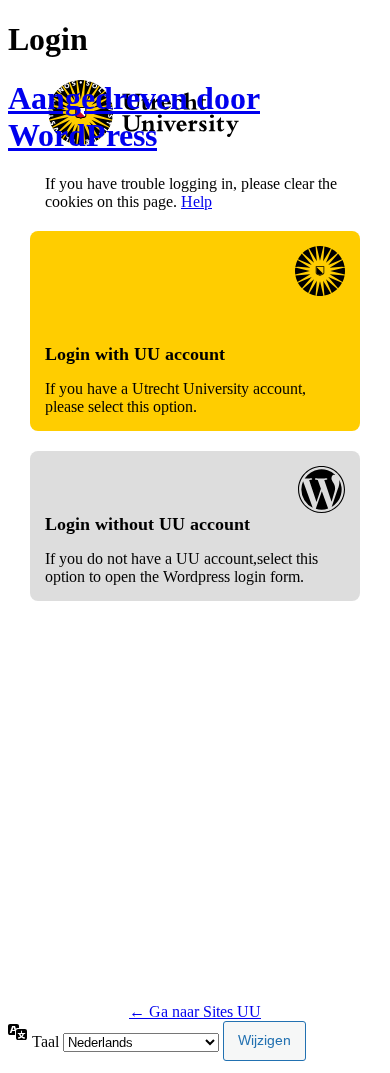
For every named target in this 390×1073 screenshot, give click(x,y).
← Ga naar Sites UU (195, 1011)
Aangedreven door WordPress (134, 116)
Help (196, 201)
